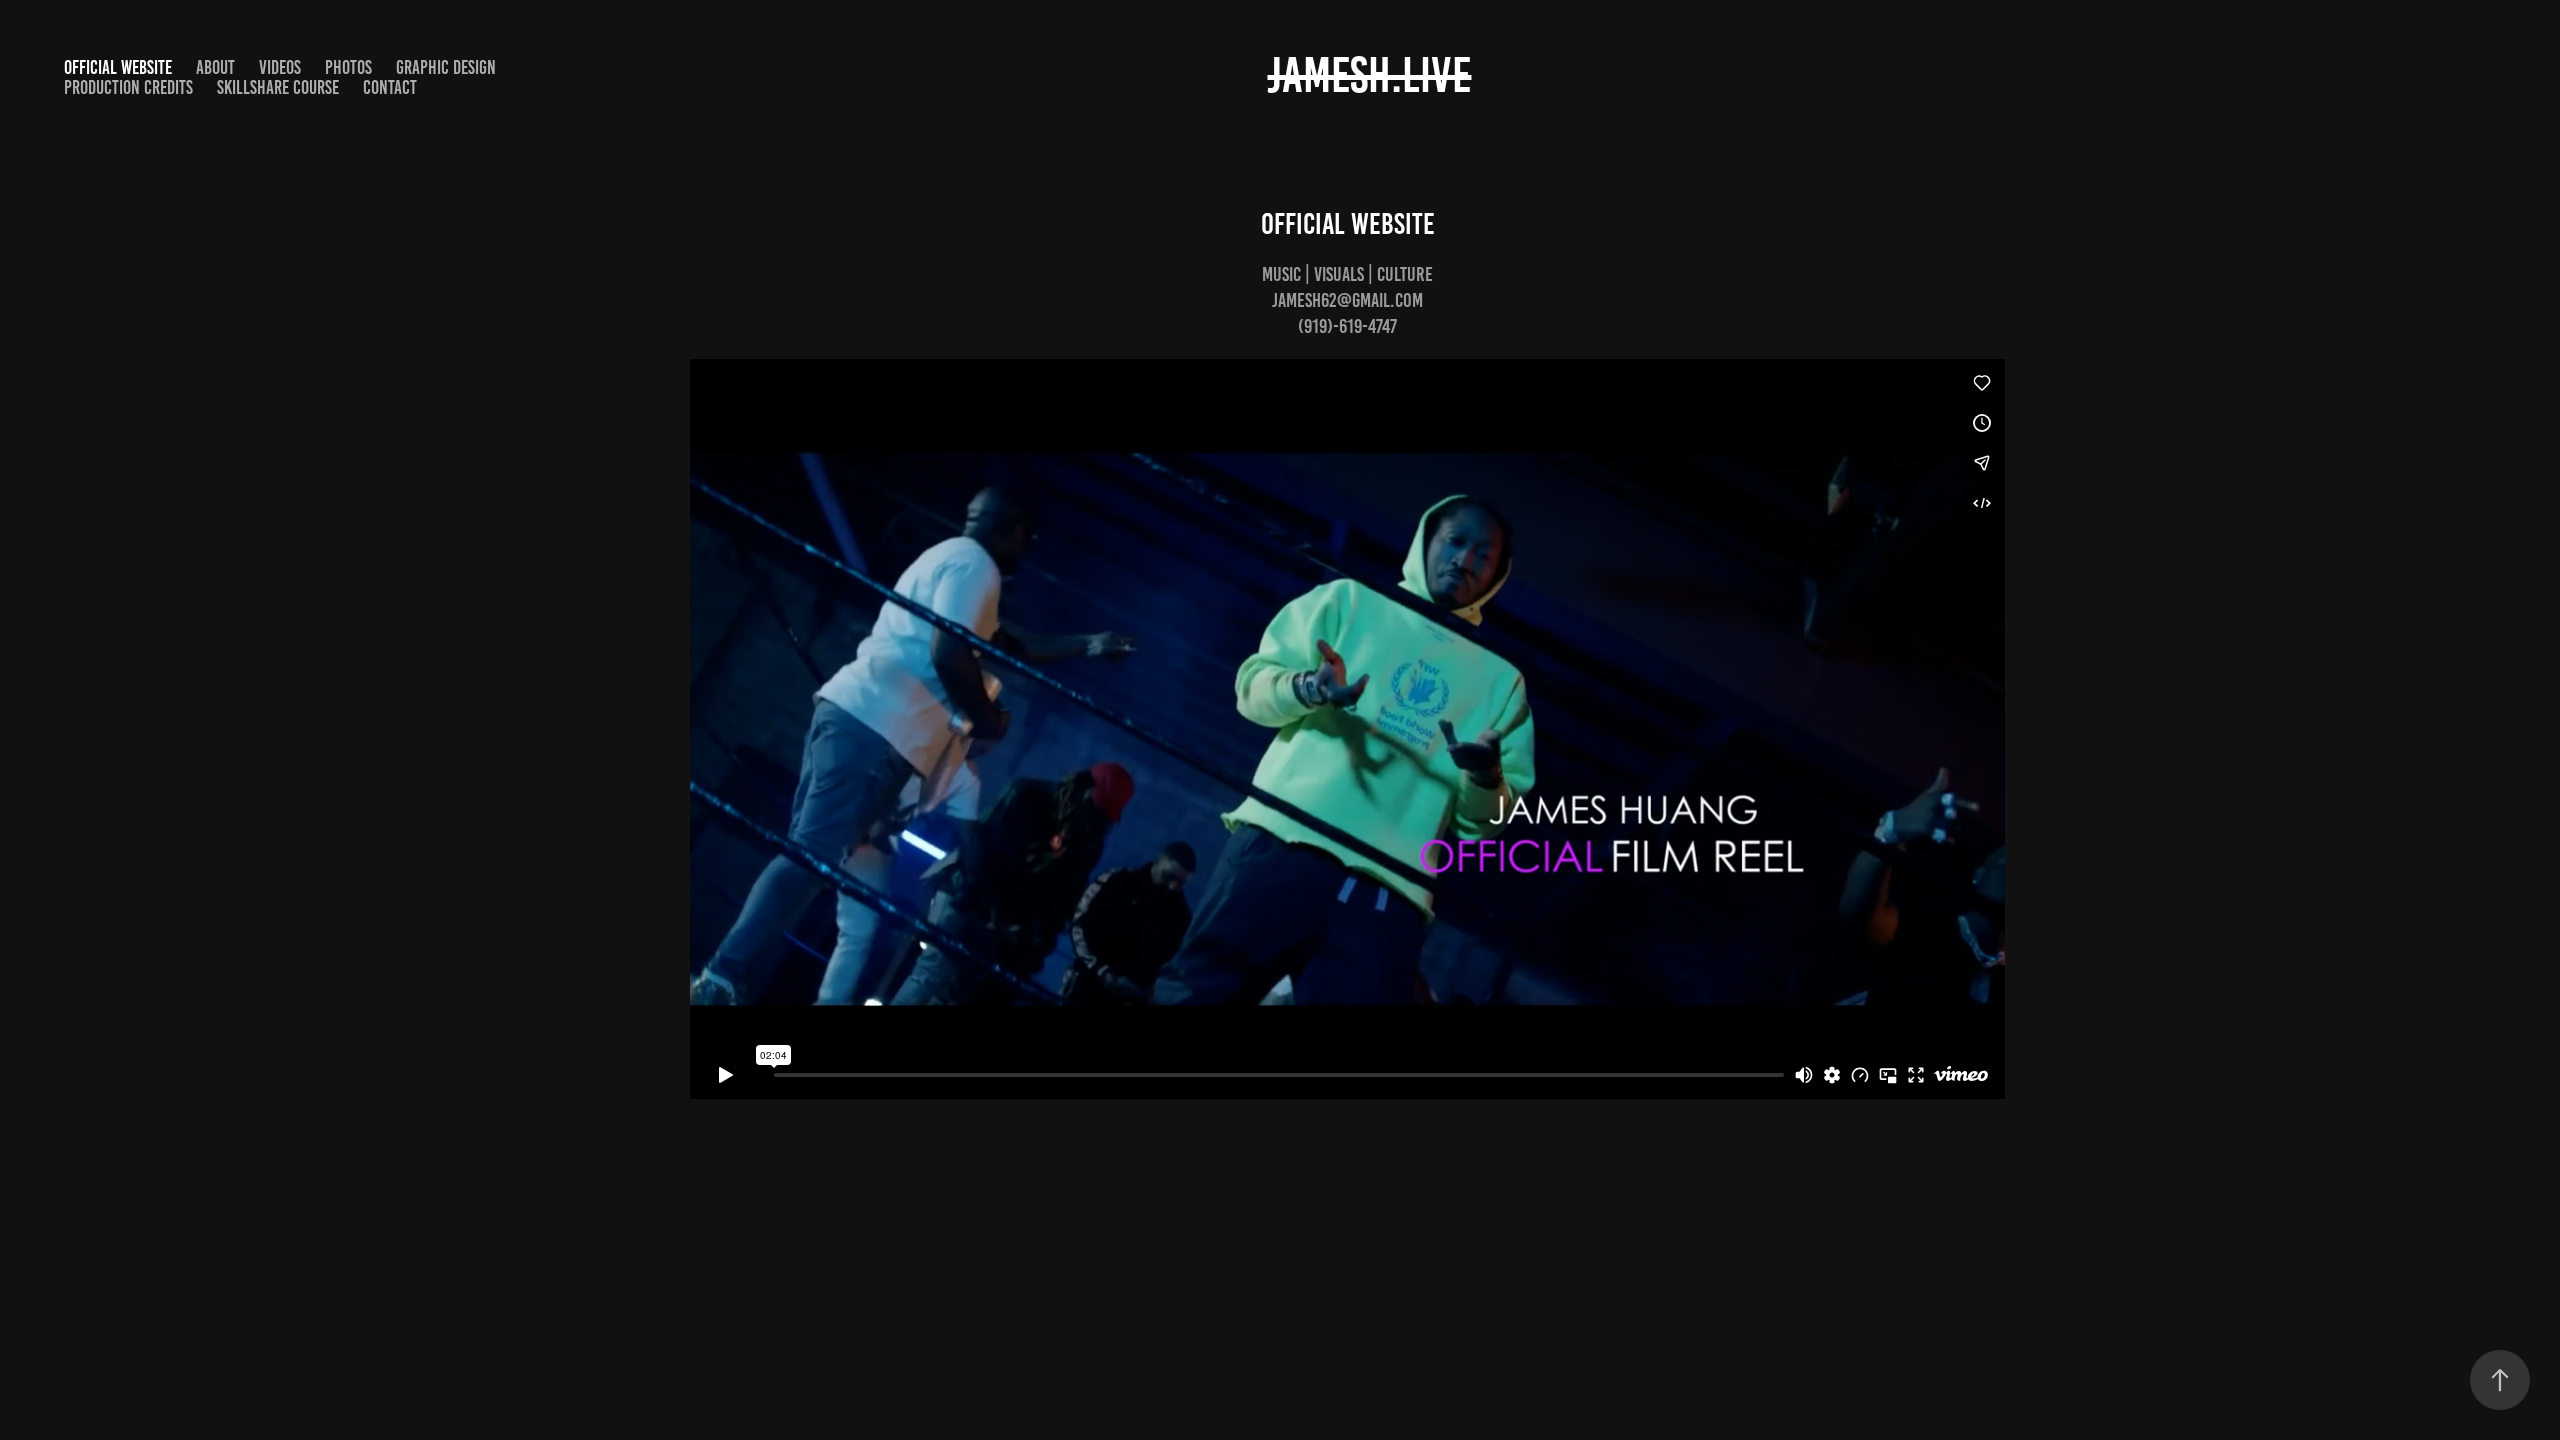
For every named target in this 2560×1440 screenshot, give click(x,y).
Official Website (118, 67)
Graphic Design (446, 67)
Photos (348, 67)
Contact (390, 87)
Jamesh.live (1369, 75)
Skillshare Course (278, 87)
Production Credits (128, 87)
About (215, 67)
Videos (280, 67)
